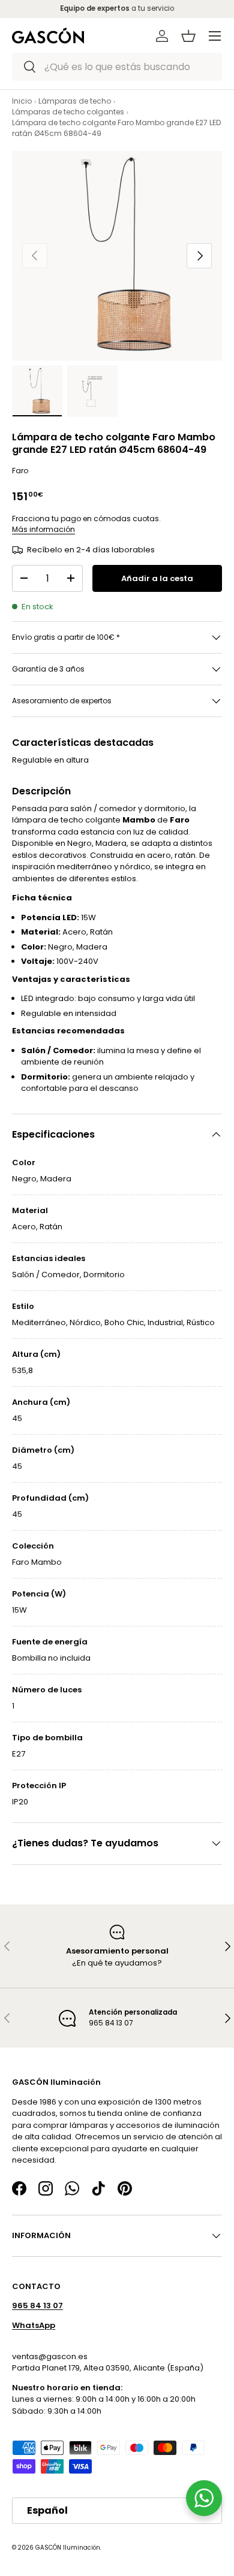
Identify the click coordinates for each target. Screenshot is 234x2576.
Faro (20, 471)
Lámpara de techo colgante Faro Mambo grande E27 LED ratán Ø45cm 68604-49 (116, 128)
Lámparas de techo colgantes (68, 112)
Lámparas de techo (75, 101)
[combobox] (117, 67)
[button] (188, 36)
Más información (43, 529)
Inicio (22, 101)
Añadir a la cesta (157, 578)
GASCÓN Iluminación (68, 2548)
